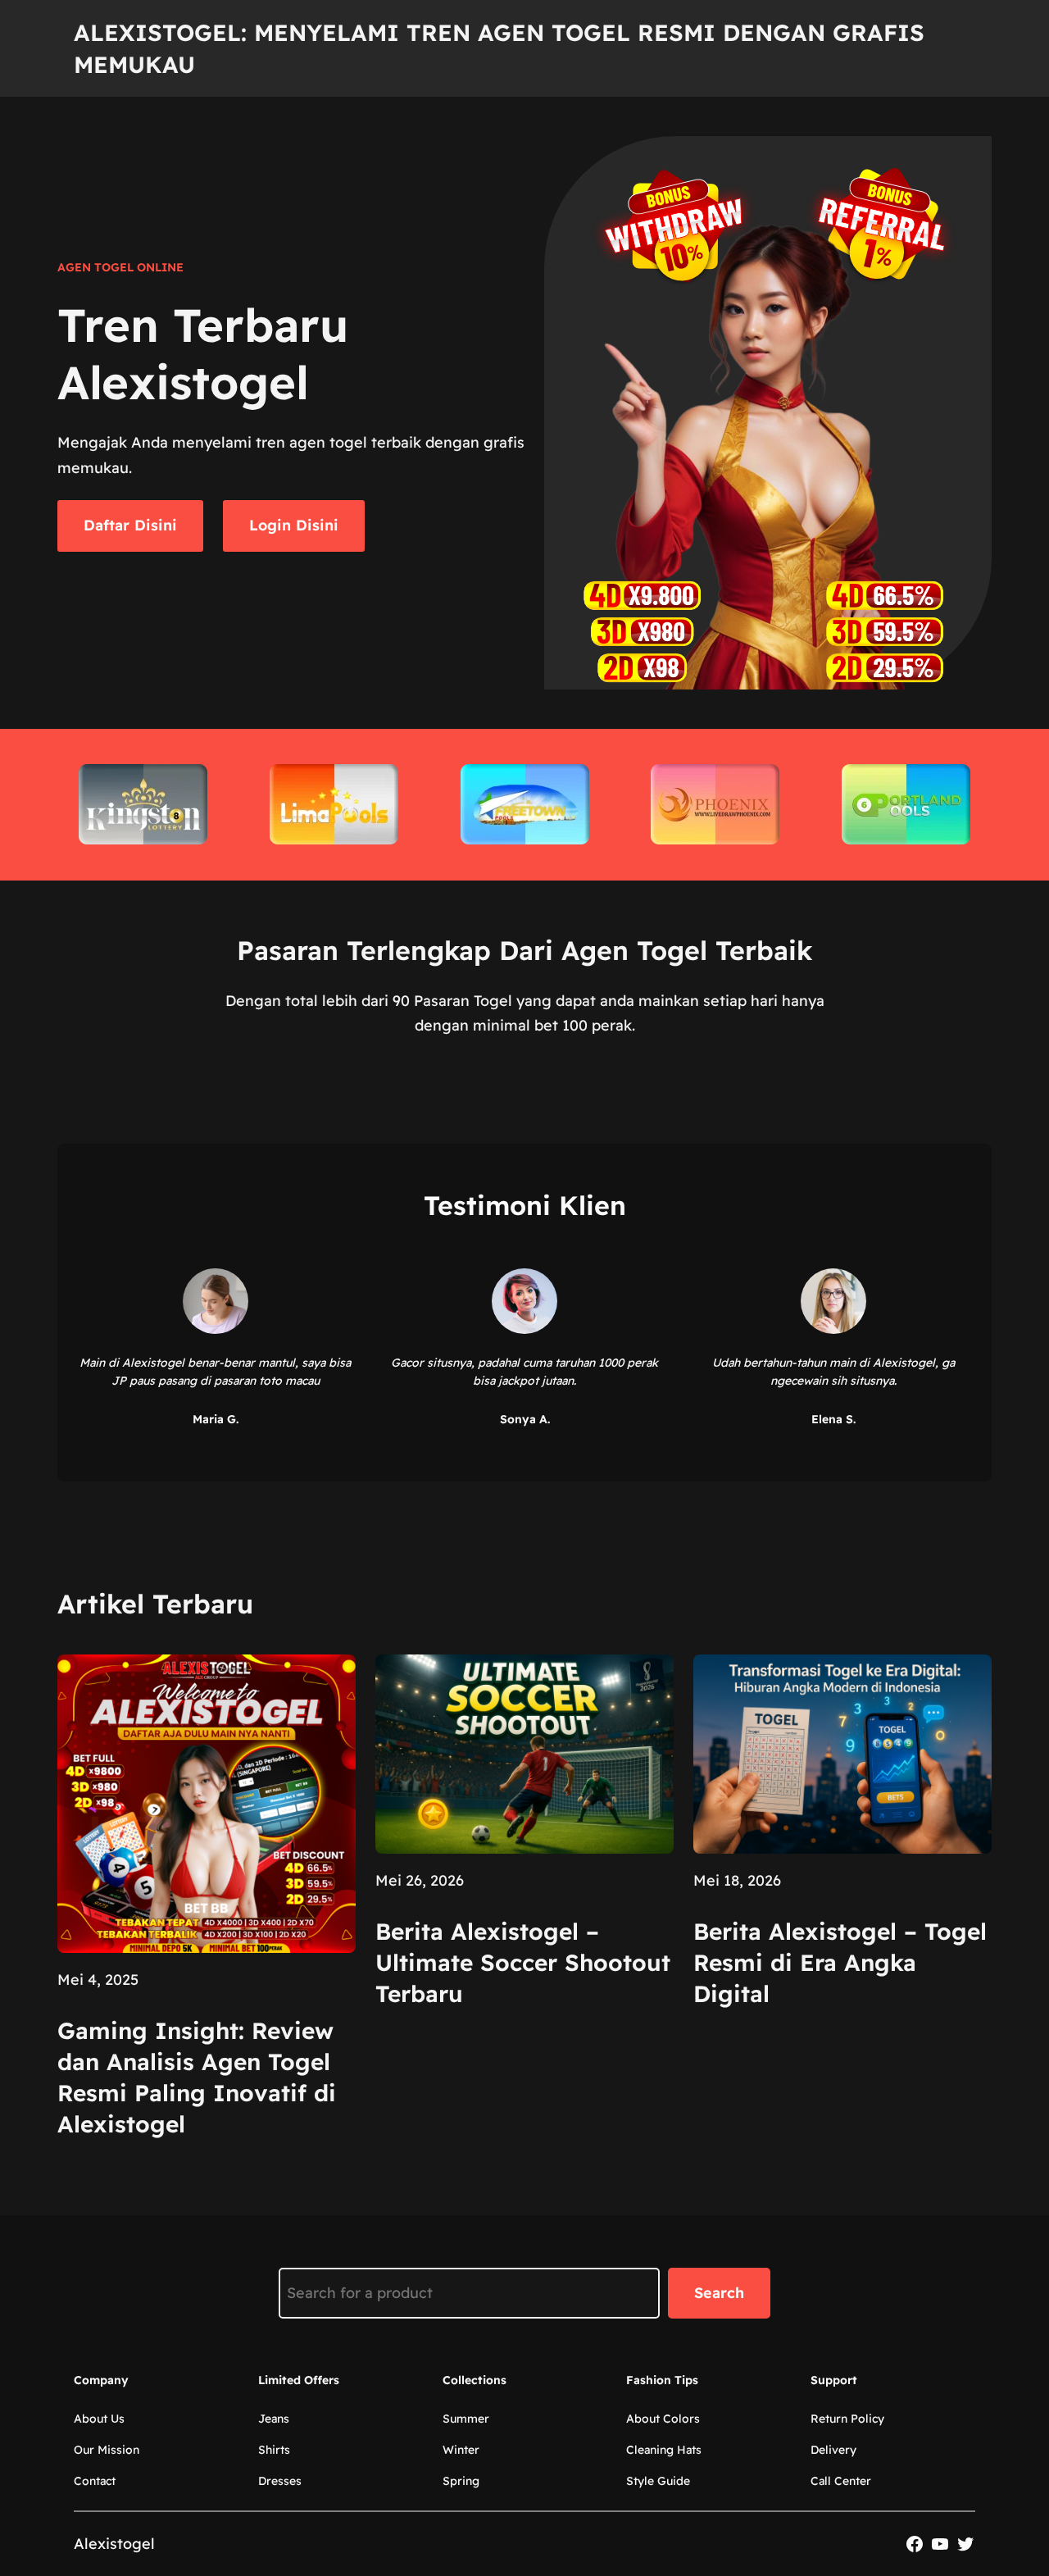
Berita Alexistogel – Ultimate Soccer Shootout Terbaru (523, 1962)
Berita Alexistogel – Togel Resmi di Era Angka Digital (840, 1962)
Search (719, 2293)
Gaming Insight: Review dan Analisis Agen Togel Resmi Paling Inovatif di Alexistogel (197, 2077)
